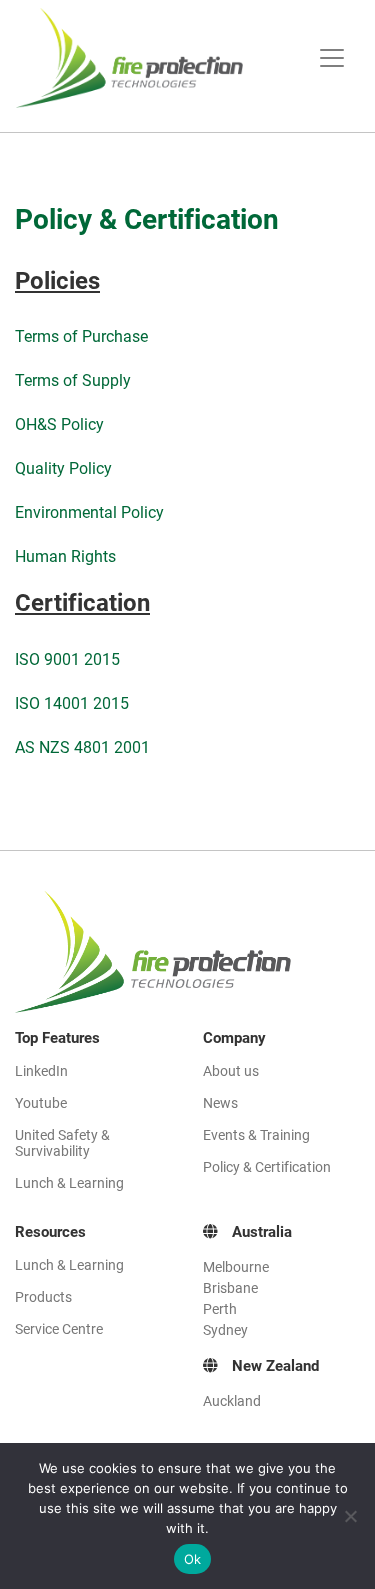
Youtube (41, 1103)
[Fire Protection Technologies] (141, 58)
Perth (220, 1309)
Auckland (232, 1401)
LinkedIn (41, 1071)
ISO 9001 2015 (67, 659)
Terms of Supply (73, 380)
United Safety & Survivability (62, 1143)
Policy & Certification (267, 1167)
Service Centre (59, 1329)
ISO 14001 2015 (72, 703)
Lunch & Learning (69, 1183)
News (220, 1103)
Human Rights (65, 556)
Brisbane (230, 1288)
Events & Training (256, 1135)
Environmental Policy (89, 512)
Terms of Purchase (81, 336)
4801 (94, 747)
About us (231, 1071)
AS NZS (44, 747)
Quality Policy (63, 468)
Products (43, 1297)
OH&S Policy (59, 424)
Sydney (225, 1330)
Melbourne (236, 1267)
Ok (193, 1559)
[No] (350, 1516)
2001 (132, 747)
